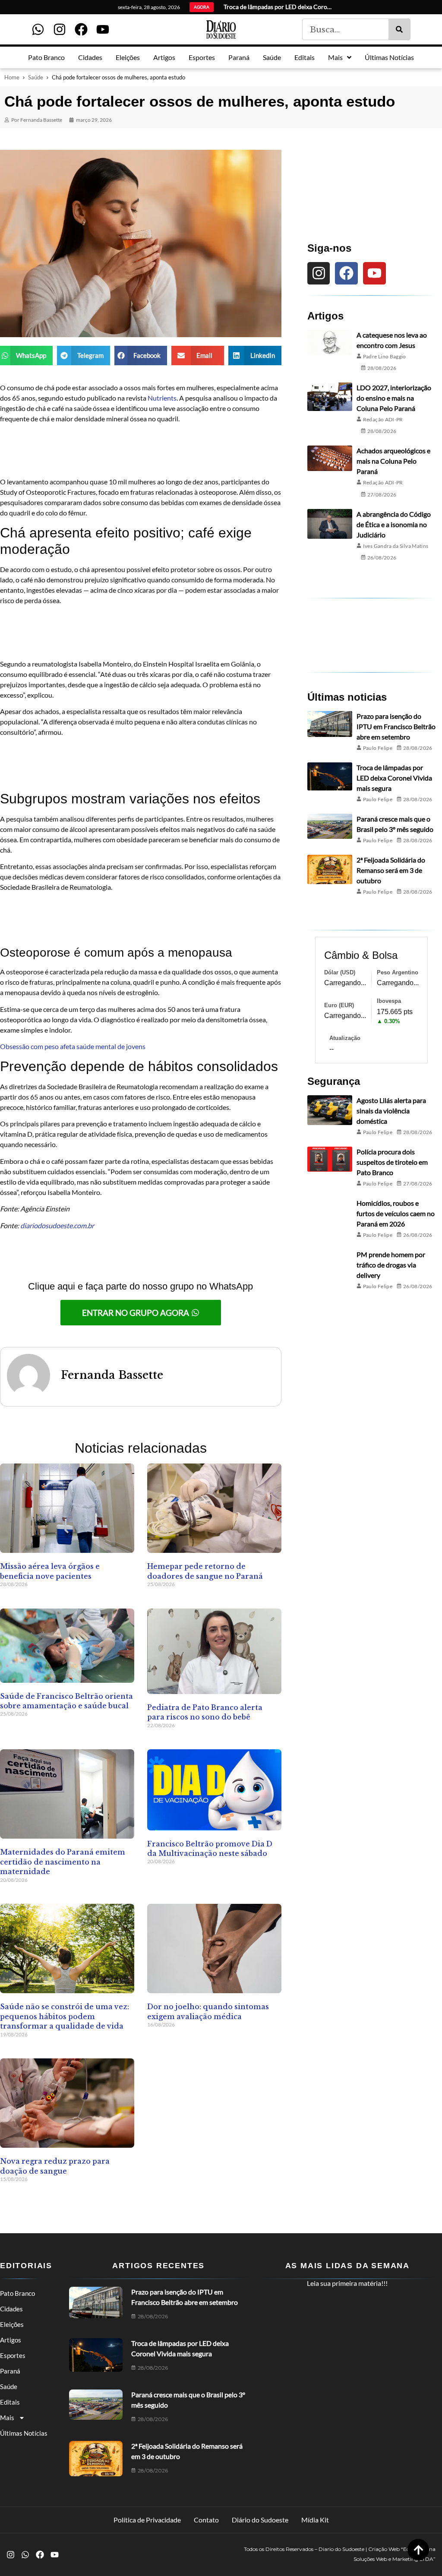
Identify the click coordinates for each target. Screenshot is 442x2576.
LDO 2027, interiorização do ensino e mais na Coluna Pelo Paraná (394, 398)
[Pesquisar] (399, 29)
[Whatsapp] (38, 29)
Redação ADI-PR (383, 419)
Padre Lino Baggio (385, 356)
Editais (10, 2402)
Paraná (10, 2371)
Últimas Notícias (24, 2433)
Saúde (36, 77)
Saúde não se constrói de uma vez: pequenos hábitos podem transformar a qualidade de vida (65, 2016)
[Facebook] (81, 29)
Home (12, 77)
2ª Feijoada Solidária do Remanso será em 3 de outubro (391, 870)
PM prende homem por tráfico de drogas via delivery (391, 1265)
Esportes (13, 2355)
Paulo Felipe (378, 748)
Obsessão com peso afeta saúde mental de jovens (73, 1046)
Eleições (12, 2324)
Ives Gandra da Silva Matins (396, 546)
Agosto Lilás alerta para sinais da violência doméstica (391, 1111)
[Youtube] (103, 29)
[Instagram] (60, 29)
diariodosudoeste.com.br (57, 1225)
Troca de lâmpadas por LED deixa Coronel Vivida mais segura (394, 778)
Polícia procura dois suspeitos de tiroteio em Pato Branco (392, 1162)
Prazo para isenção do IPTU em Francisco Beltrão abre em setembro (396, 726)
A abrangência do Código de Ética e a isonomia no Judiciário (394, 524)
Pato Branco (17, 2293)
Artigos (11, 2340)
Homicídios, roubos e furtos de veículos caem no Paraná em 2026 (396, 1213)
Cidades (11, 2309)
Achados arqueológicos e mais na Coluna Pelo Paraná (393, 461)
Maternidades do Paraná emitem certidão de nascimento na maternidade (63, 1862)
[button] (26, 356)
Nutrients (162, 398)
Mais (7, 2418)
